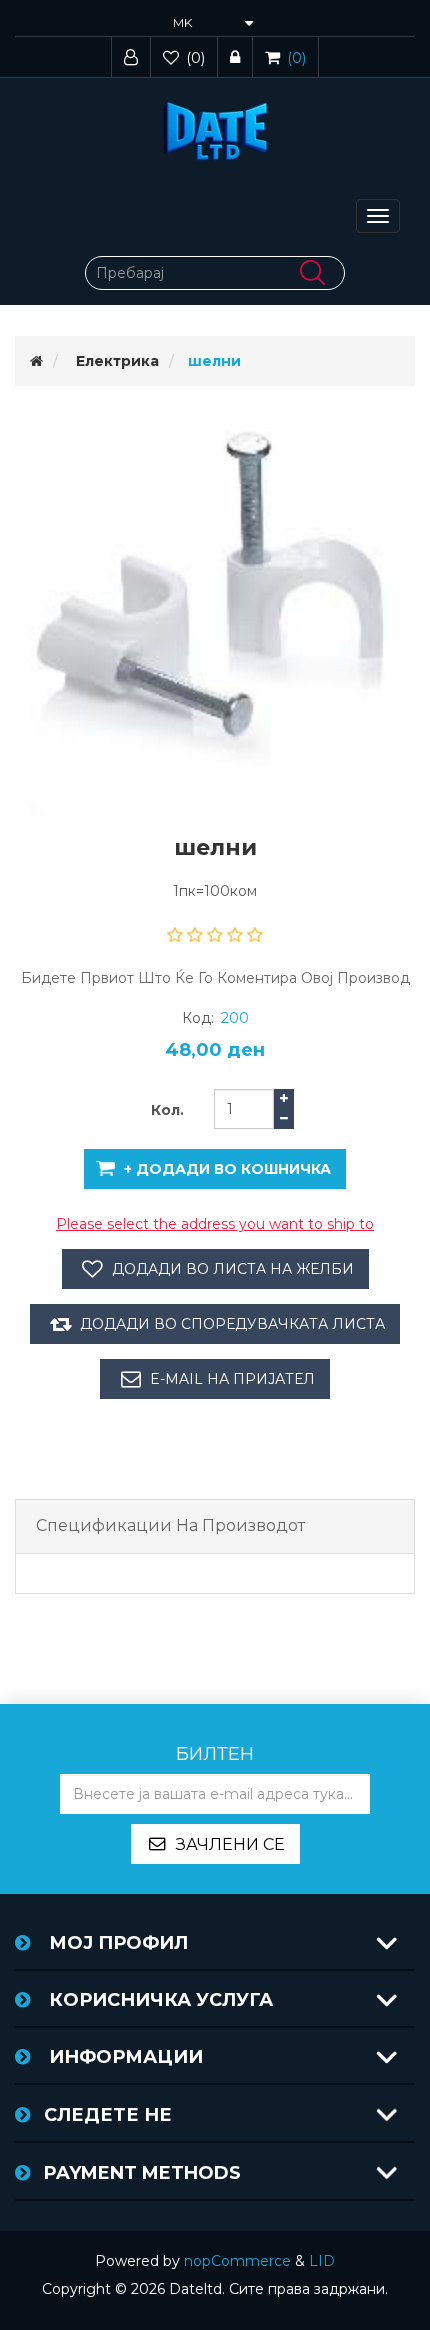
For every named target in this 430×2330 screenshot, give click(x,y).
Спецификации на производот (170, 1525)
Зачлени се (230, 1844)
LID (322, 2261)
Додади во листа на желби (233, 1269)
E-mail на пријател (232, 1379)
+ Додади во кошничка (227, 1169)
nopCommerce (237, 2261)
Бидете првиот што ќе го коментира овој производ (215, 978)
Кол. (167, 1110)
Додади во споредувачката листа (232, 1324)
